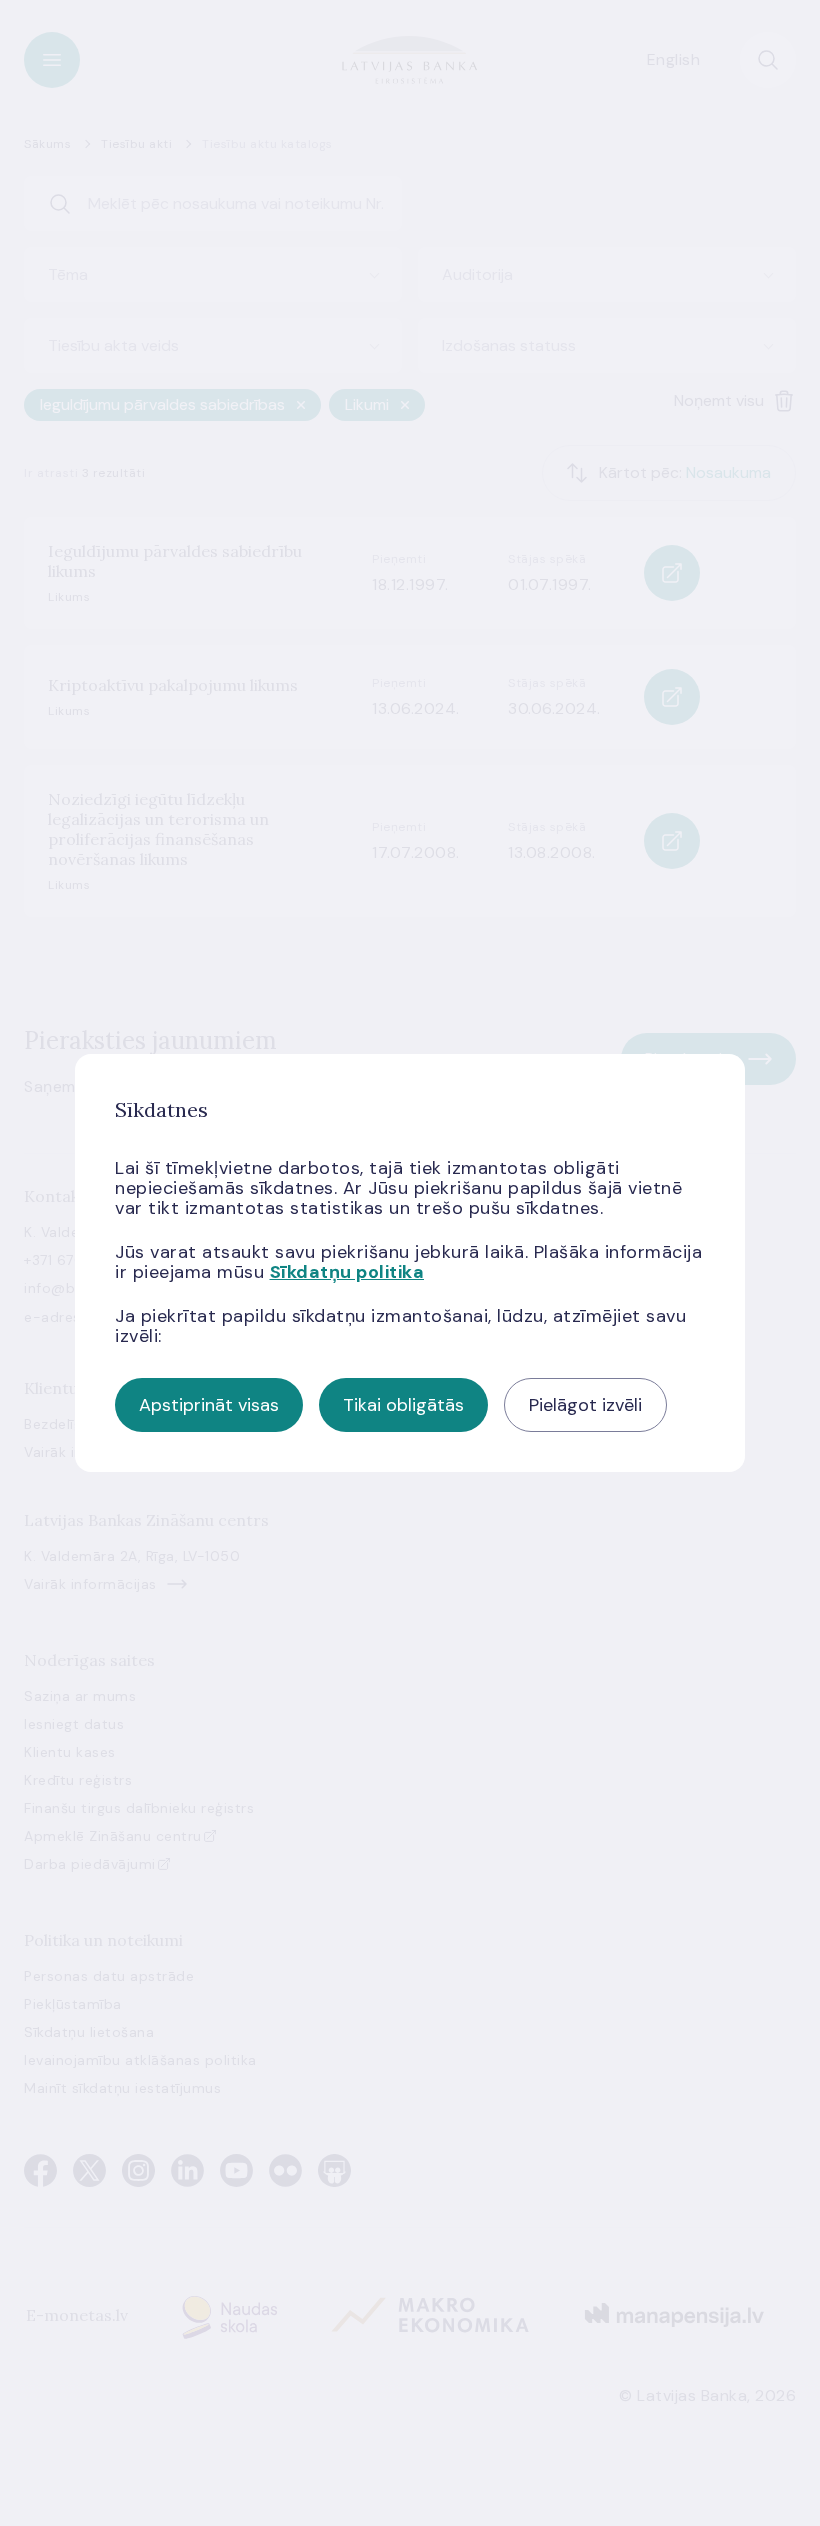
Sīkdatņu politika (347, 1272)
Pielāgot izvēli (585, 1405)
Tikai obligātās (403, 1405)
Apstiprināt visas (209, 1405)
